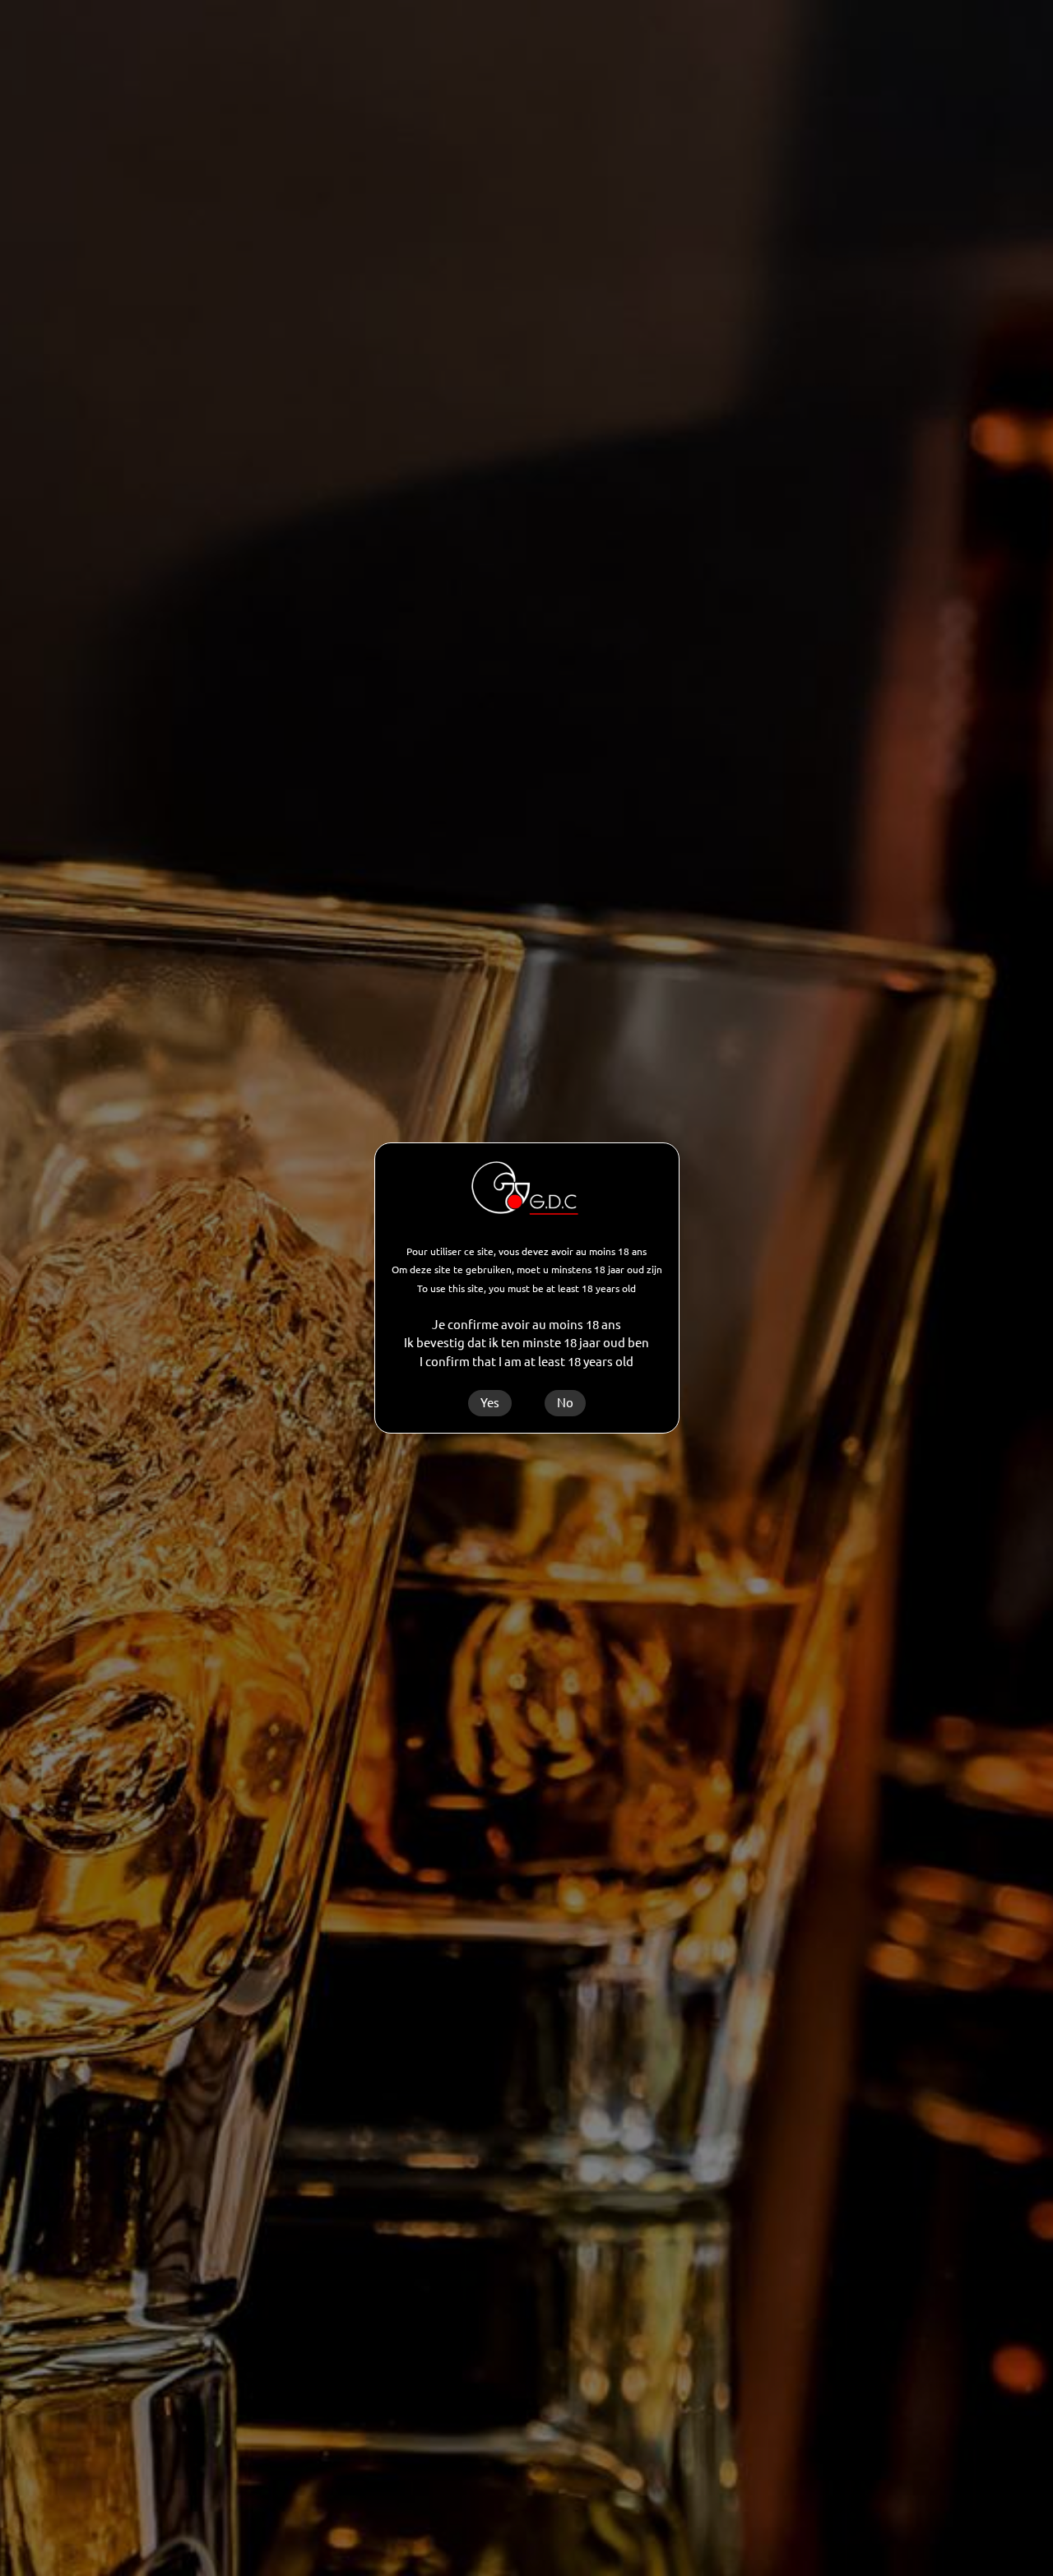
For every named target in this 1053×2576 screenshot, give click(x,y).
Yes (490, 1403)
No (565, 1403)
